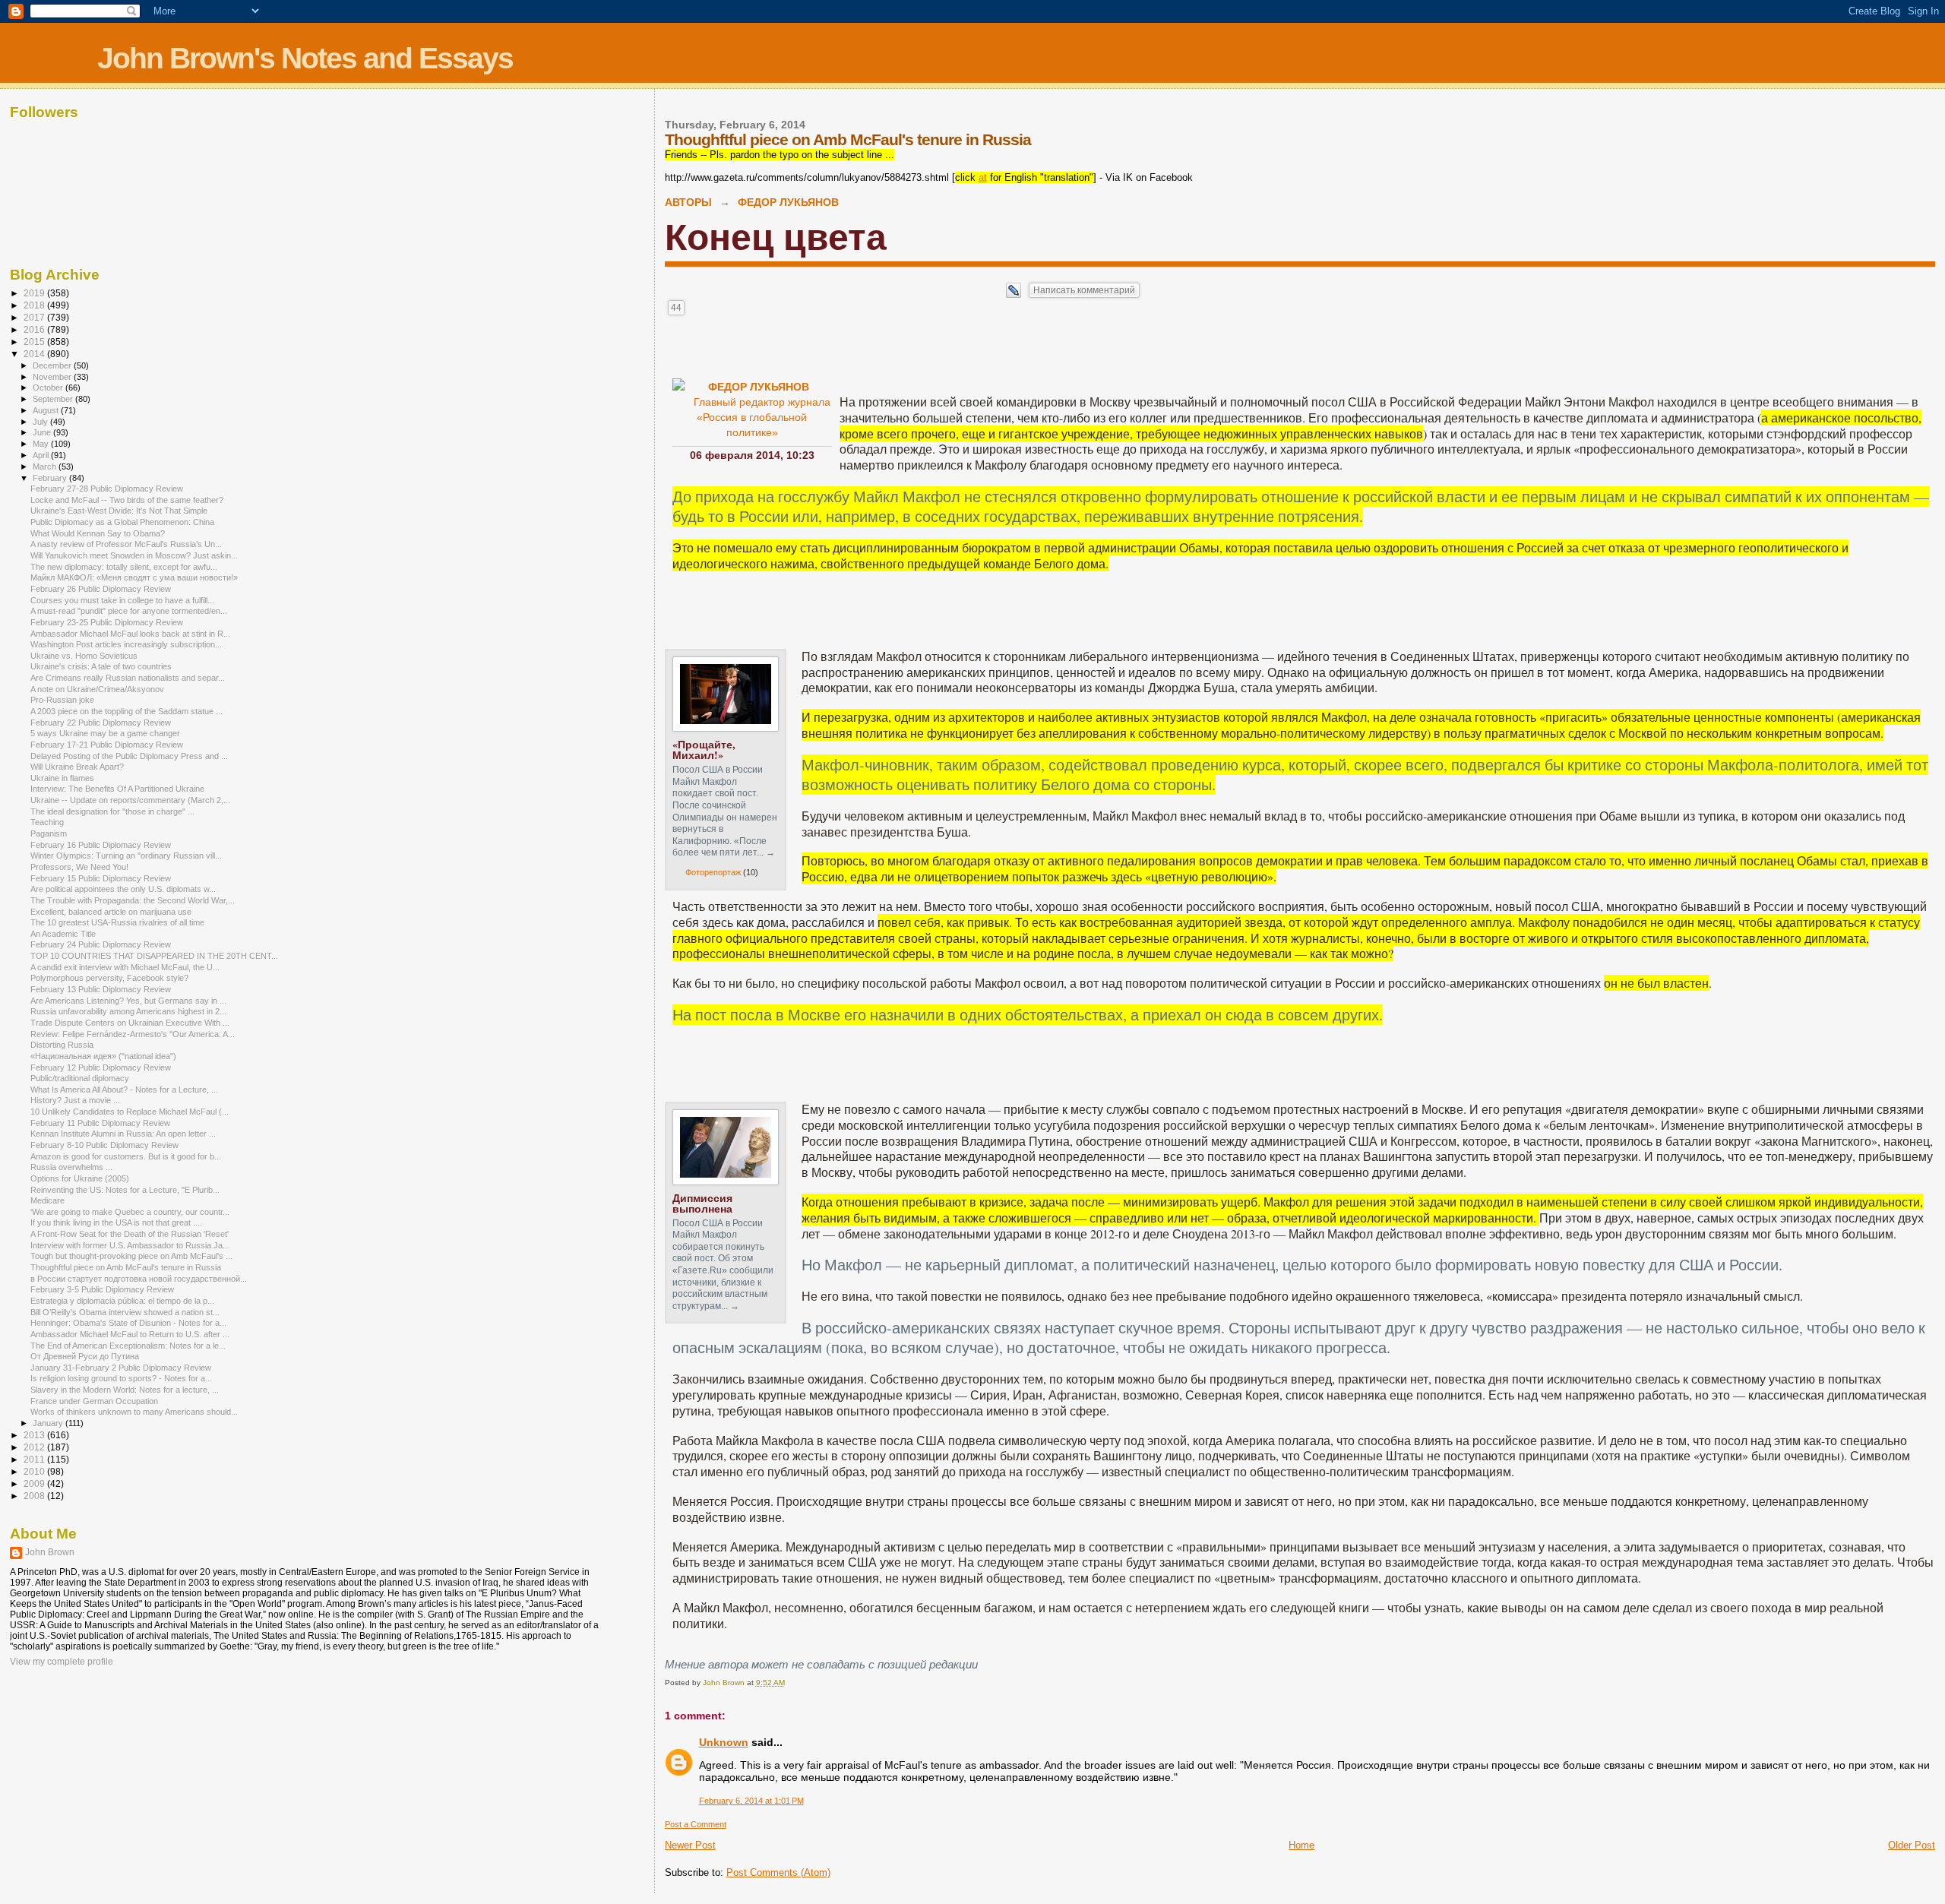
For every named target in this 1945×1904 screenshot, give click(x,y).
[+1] (811, 290)
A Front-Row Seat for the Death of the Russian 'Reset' (130, 1234)
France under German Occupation (94, 1401)
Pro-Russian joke (62, 700)
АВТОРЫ (688, 202)
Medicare (47, 1200)
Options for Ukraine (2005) (80, 1178)
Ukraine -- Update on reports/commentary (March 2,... (130, 800)
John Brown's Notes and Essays (305, 58)
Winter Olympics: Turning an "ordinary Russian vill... (126, 856)
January (49, 1423)
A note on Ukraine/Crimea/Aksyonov (97, 689)
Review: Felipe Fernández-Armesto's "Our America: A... (133, 1034)
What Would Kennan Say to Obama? (98, 533)
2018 (35, 305)
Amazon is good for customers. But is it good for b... (126, 1156)
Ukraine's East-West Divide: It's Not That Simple (119, 511)
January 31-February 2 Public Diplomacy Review (121, 1368)
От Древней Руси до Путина (85, 1356)
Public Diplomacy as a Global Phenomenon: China (122, 522)
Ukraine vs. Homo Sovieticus (84, 656)
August (47, 410)
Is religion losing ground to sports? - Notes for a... (121, 1378)
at (983, 177)
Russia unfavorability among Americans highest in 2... (128, 1011)
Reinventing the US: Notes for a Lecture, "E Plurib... (125, 1190)
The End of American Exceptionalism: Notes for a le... (128, 1346)
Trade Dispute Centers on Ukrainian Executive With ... (130, 1023)
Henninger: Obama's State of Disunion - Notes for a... (128, 1323)
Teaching (47, 822)
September (54, 399)
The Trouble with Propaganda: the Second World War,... (133, 900)
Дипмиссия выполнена (702, 1203)
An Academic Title (63, 934)
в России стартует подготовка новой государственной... (139, 1279)
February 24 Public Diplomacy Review (101, 944)
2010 (35, 1471)
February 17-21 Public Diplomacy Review (107, 745)
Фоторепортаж (713, 872)
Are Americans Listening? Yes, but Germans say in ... (128, 1001)
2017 (35, 317)
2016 (35, 329)
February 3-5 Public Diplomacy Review (102, 1289)
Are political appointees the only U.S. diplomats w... (123, 889)
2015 (35, 342)
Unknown (724, 1742)
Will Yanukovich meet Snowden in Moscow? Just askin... (134, 555)
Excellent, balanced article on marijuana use (111, 912)
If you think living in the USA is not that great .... (116, 1222)
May (42, 444)
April (42, 455)
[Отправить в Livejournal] (1014, 294)
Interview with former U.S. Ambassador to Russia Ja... (130, 1245)
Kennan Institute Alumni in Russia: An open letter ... (123, 1134)
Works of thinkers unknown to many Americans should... (134, 1412)
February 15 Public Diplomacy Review (101, 878)
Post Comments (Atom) (778, 1872)
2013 (35, 1435)
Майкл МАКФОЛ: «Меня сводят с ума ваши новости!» (134, 577)
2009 (35, 1483)
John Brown (50, 1552)
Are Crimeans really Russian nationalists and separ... (128, 678)
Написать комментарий (1084, 290)
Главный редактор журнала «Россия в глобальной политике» (762, 417)
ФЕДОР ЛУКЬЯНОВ (788, 202)
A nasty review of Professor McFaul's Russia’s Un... (126, 544)
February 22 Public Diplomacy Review (101, 723)
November (53, 377)
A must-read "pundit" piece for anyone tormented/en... (129, 611)
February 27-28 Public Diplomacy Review (107, 489)
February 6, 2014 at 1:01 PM (751, 1801)
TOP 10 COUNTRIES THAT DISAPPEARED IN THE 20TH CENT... (154, 956)
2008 (35, 1496)
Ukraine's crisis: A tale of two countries (101, 666)
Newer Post (690, 1845)
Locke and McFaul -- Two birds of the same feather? (127, 500)
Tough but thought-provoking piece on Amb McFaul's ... (131, 1256)
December (53, 365)
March (46, 467)
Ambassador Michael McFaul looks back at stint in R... (130, 634)
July (41, 422)
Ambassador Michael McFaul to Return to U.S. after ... (130, 1334)
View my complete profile (62, 1662)
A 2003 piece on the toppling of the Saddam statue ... (127, 711)
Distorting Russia (62, 1045)
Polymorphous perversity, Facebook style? (109, 978)
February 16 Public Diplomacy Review (101, 845)
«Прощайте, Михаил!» (704, 750)
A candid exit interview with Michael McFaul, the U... (125, 967)
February (51, 478)
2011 (35, 1459)
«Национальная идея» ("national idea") (103, 1056)
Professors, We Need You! (79, 867)
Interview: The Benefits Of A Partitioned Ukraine (117, 789)
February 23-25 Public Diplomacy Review (107, 622)
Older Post (1912, 1845)
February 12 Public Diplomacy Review (101, 1067)
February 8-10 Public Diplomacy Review (104, 1145)
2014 (35, 354)
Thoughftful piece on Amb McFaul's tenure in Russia (126, 1267)
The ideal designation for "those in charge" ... (112, 811)
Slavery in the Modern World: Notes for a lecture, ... (125, 1390)
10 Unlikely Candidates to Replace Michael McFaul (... (130, 1112)
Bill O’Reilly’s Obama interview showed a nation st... (125, 1312)
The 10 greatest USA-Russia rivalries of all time (117, 922)
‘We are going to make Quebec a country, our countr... (130, 1212)
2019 (35, 293)
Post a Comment (696, 1824)
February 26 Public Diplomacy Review (101, 589)
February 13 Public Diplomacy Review (101, 989)
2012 (35, 1447)
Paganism (49, 833)
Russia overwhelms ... (71, 1167)
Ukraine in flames (62, 778)
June (43, 432)
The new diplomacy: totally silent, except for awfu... (124, 567)
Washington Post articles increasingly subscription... (126, 644)
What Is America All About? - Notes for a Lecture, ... (124, 1090)
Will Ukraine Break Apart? (77, 767)
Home (1301, 1845)
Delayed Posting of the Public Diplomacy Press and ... (129, 756)
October (49, 387)
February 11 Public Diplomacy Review (100, 1123)
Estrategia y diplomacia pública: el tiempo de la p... (122, 1301)
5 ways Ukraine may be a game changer (105, 733)
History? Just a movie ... (75, 1100)
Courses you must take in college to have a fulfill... (122, 600)
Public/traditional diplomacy (80, 1078)
